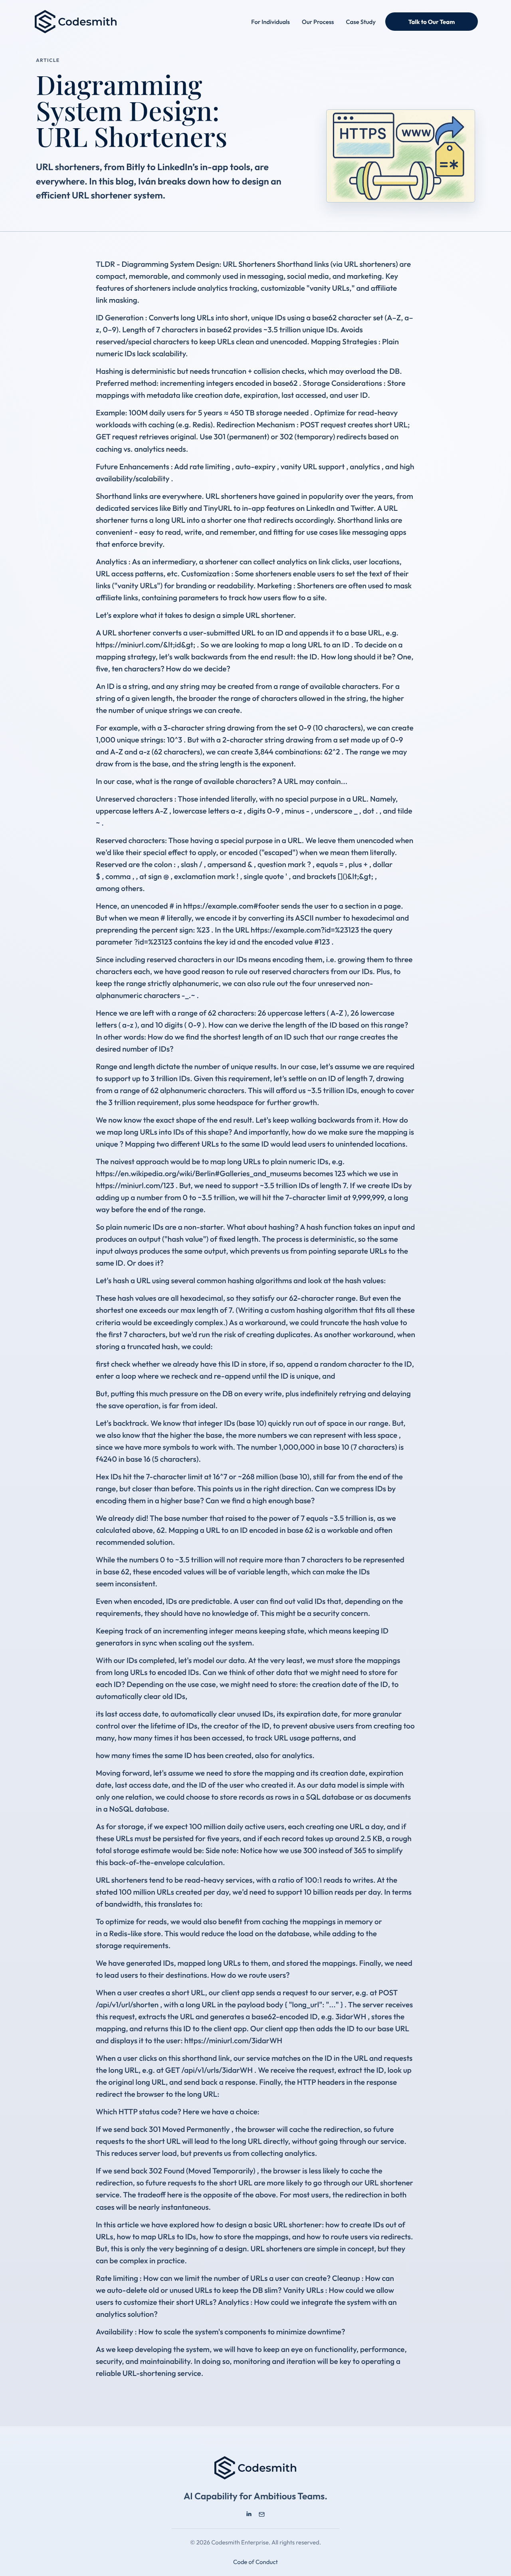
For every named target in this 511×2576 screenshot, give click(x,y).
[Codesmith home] (76, 22)
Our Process (318, 22)
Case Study (361, 22)
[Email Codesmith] (262, 2514)
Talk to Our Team (432, 22)
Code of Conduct (255, 2562)
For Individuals (270, 22)
